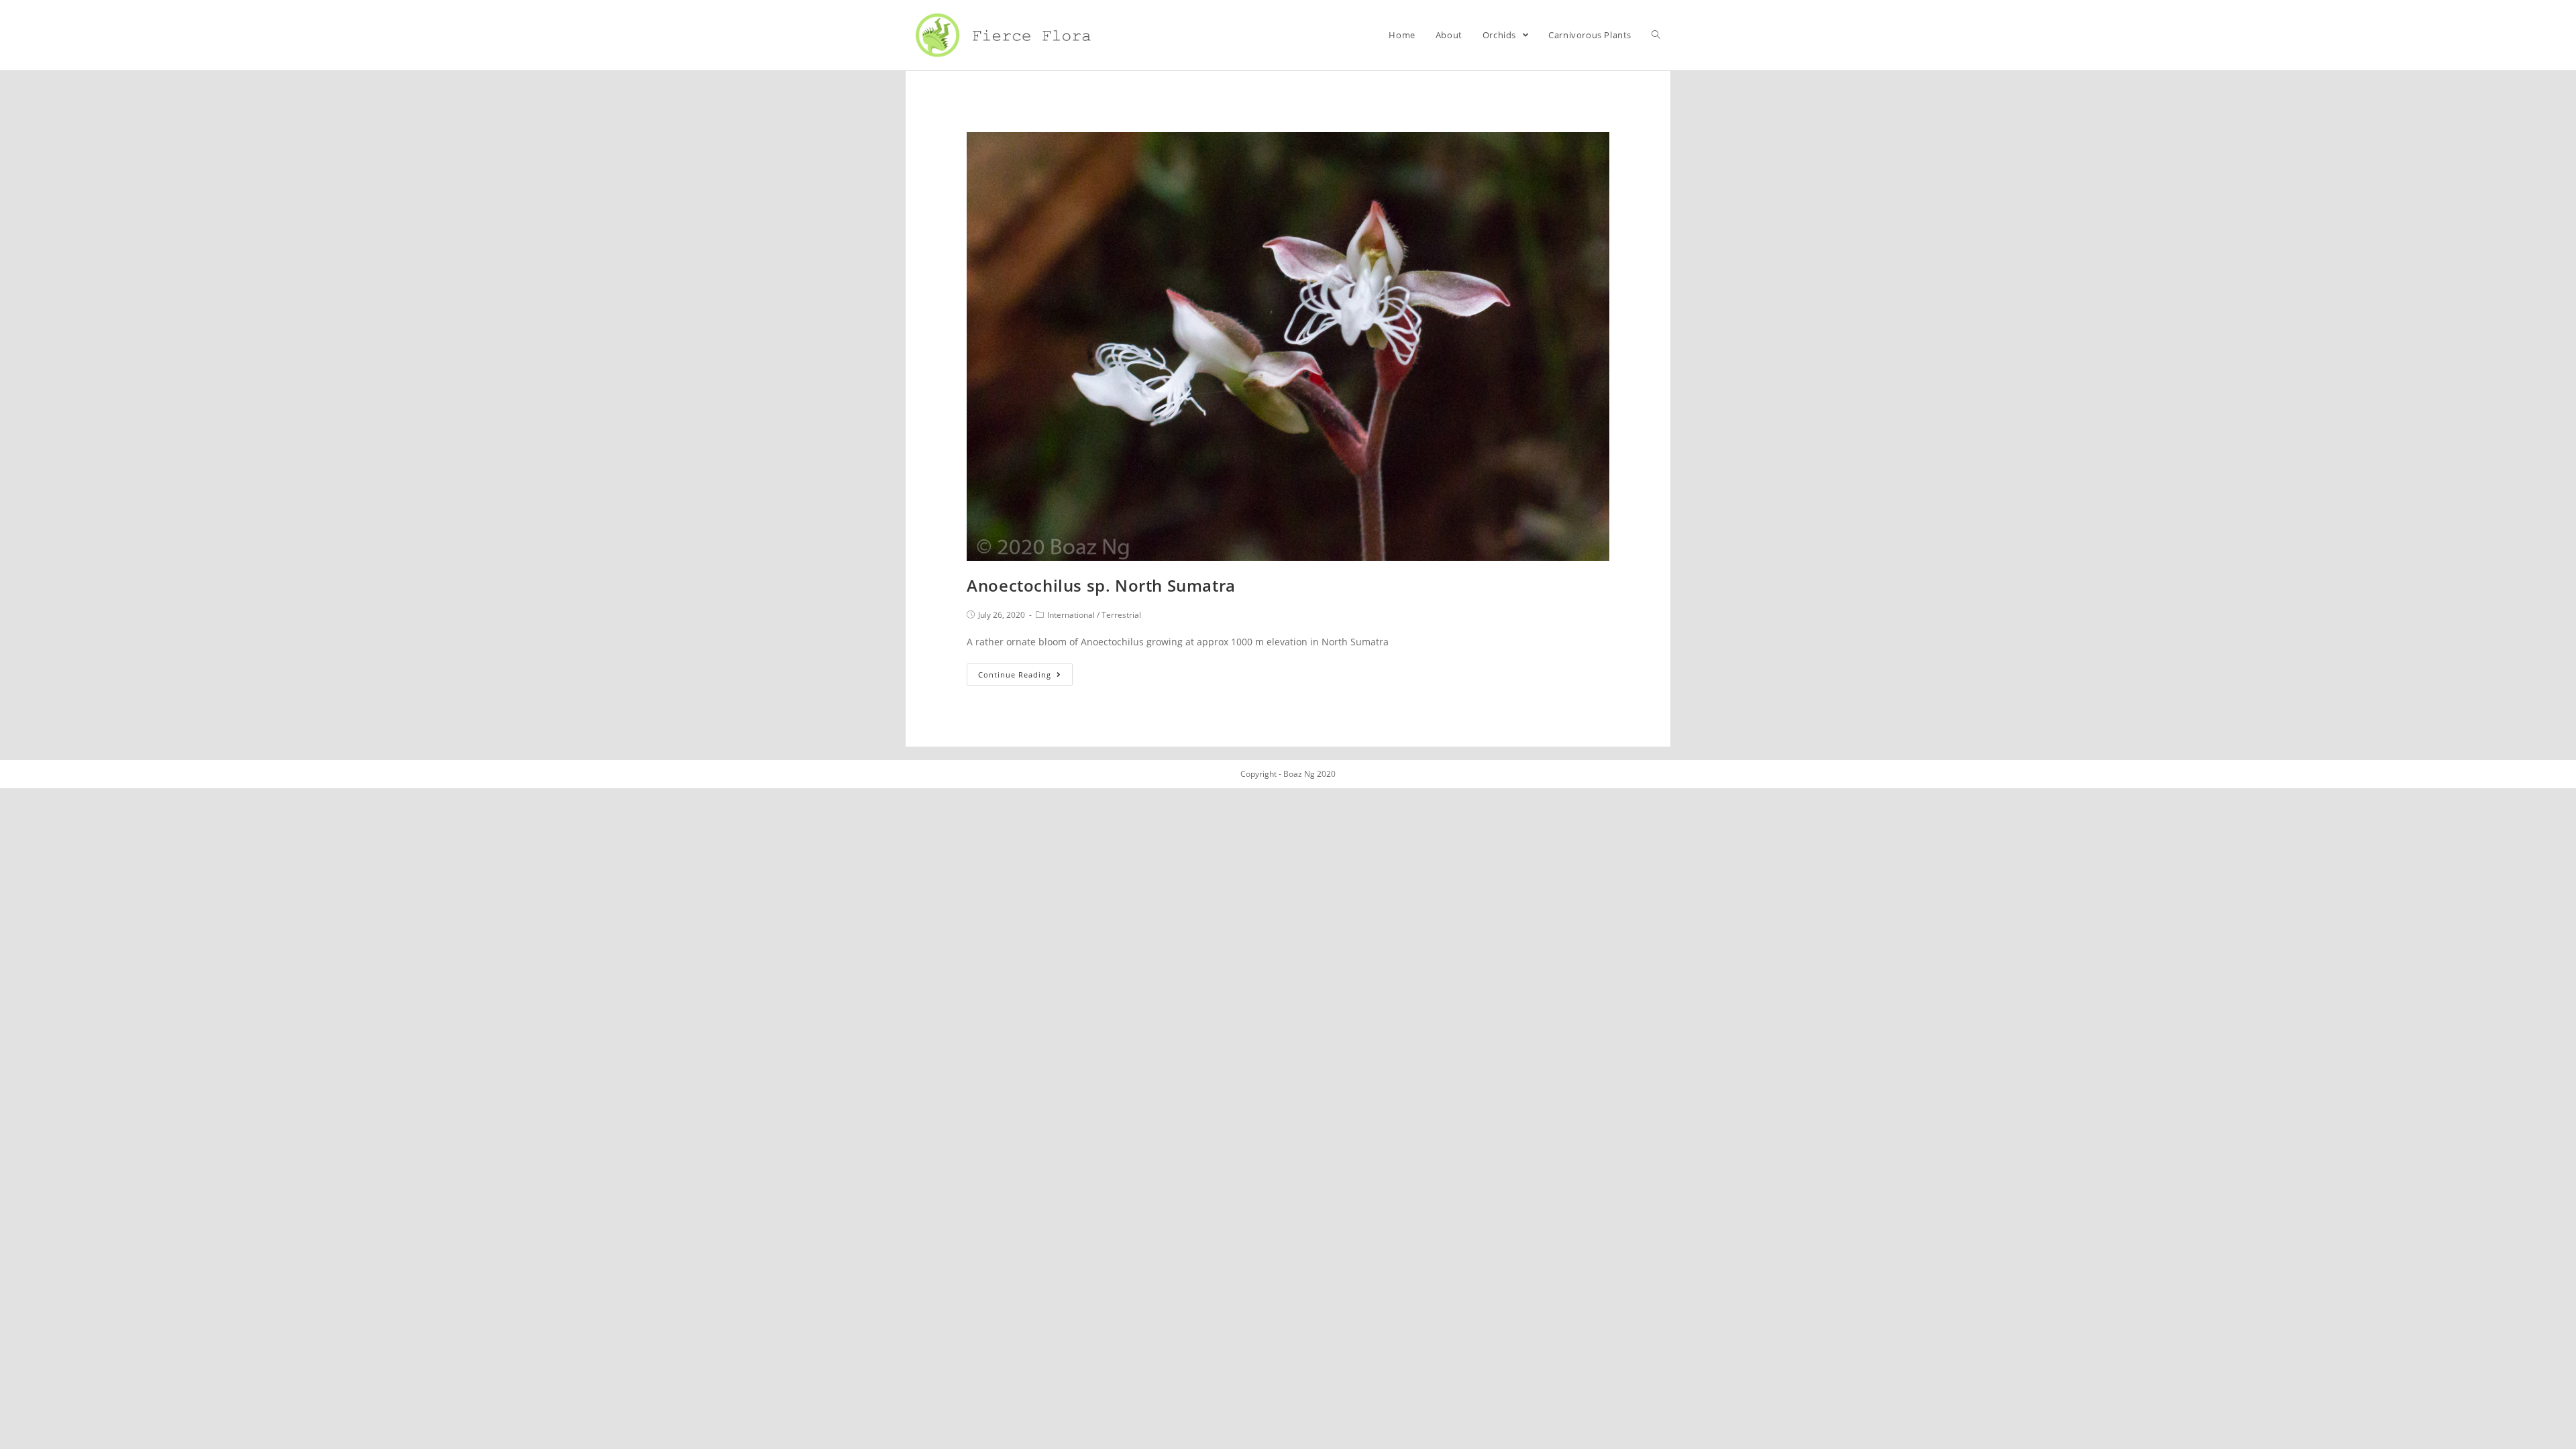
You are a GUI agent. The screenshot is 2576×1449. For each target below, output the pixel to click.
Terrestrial (1121, 615)
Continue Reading (1015, 675)
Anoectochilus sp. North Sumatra (1101, 585)
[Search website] (1656, 35)
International (1071, 615)
